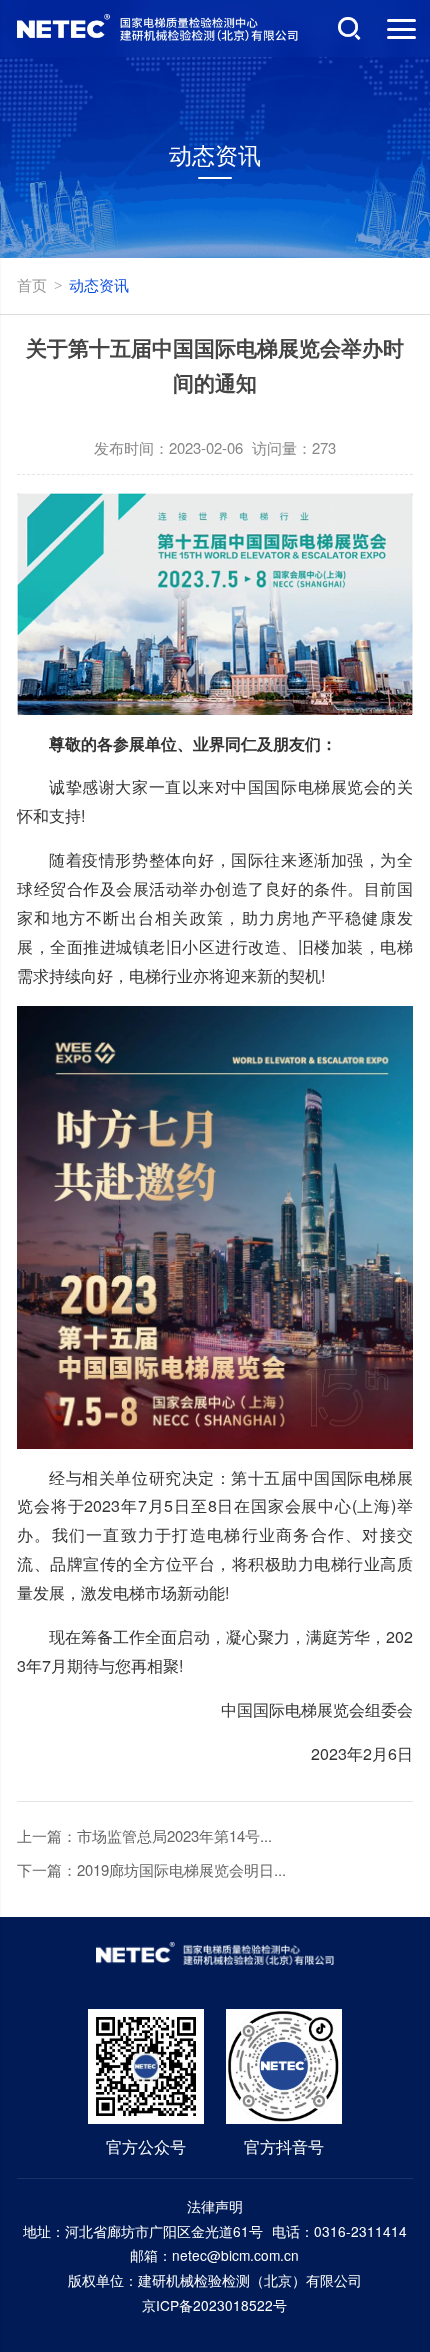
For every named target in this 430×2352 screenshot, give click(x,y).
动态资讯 (99, 284)
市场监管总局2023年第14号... (174, 1835)
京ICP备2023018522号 (214, 2305)
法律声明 (215, 2206)
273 (324, 447)
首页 (32, 284)
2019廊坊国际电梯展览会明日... (181, 1869)
